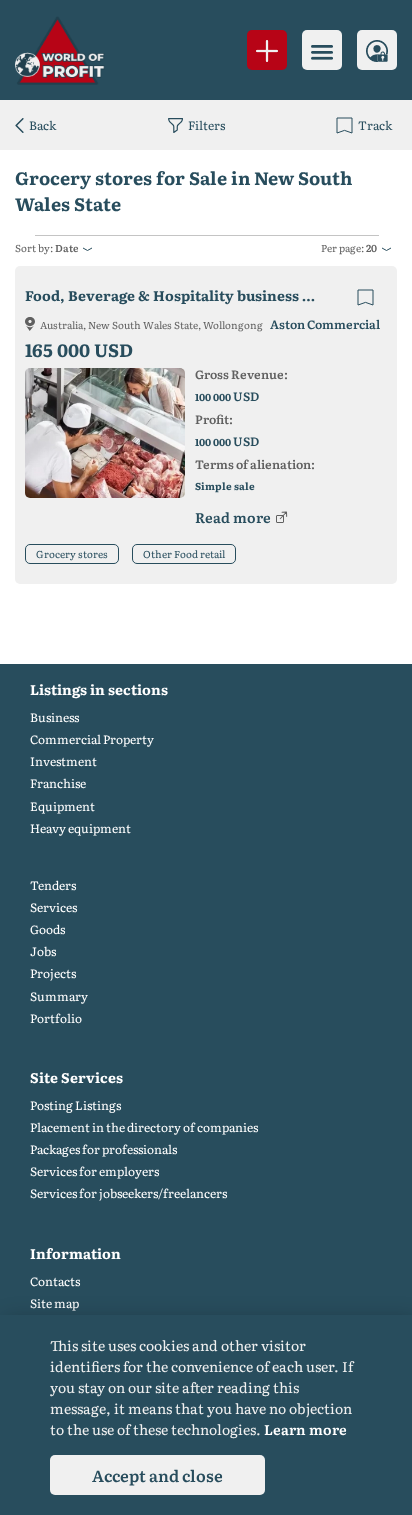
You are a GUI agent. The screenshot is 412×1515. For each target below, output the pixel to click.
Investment (63, 761)
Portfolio (56, 1018)
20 (371, 247)
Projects (53, 973)
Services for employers (94, 1171)
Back (42, 125)
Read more (233, 517)
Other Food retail (184, 553)
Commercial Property (92, 739)
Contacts (55, 1281)
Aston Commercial (325, 324)
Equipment (62, 806)
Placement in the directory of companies (144, 1127)
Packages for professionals (103, 1149)
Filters (206, 125)
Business (54, 717)
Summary (59, 996)
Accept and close (157, 1475)
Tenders (53, 885)
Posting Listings (75, 1105)
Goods (47, 929)
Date (66, 247)
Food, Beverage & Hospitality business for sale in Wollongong (188, 295)
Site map (54, 1303)
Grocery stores (72, 553)
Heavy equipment (80, 828)
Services (53, 907)
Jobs (43, 951)
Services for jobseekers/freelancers (128, 1193)
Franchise (58, 783)
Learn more (305, 1429)
